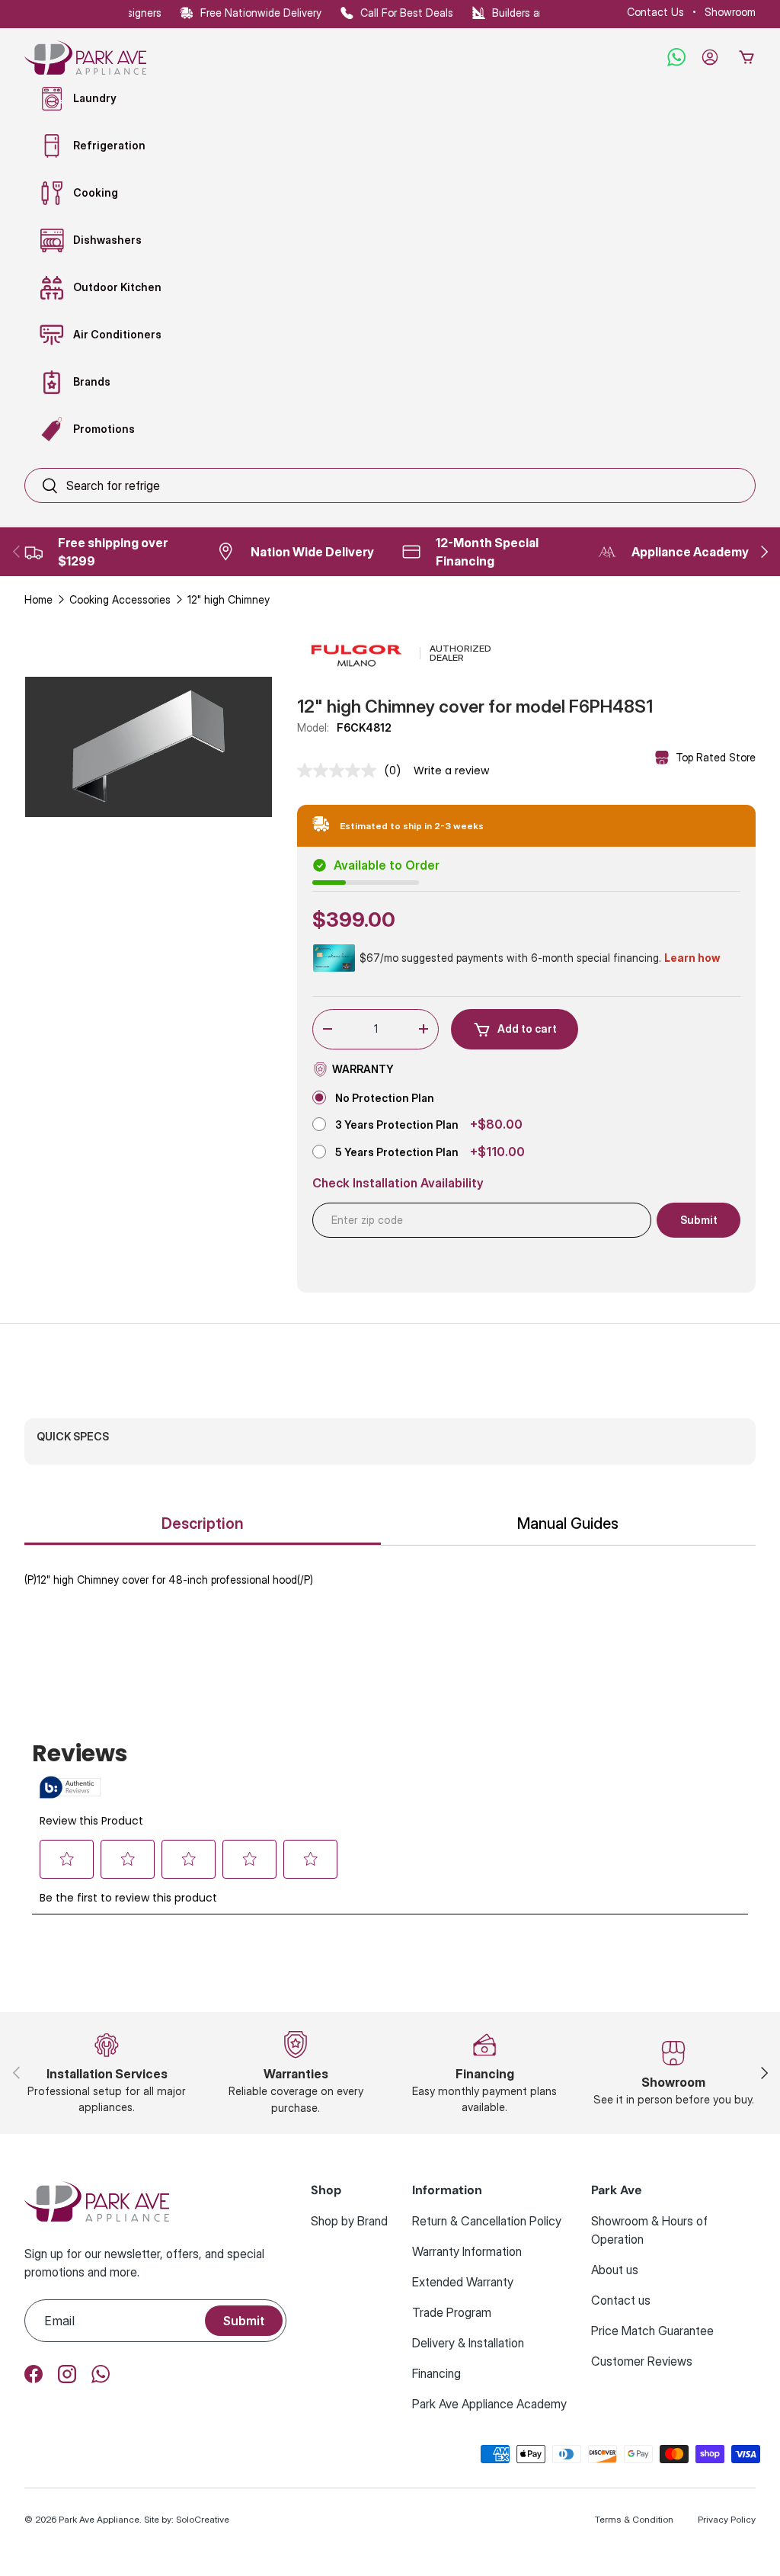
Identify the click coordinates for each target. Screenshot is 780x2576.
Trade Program (452, 2312)
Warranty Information (467, 2251)
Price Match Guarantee (652, 2331)
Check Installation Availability (398, 1183)
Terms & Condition (634, 2519)
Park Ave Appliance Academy (489, 2404)
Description (203, 1523)
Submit (244, 2321)
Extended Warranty (463, 2282)
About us (615, 2270)
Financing (436, 2373)
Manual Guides (568, 1523)
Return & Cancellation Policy (487, 2221)
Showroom (730, 12)
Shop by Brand (349, 2221)
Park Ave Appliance (99, 2519)
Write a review (451, 771)
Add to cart (527, 1028)
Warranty (363, 1069)
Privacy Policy (727, 2519)
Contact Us (655, 12)
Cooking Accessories (120, 599)
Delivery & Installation (468, 2343)
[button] (746, 57)
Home (38, 599)
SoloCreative (203, 2519)
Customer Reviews (642, 2361)
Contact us (621, 2300)
